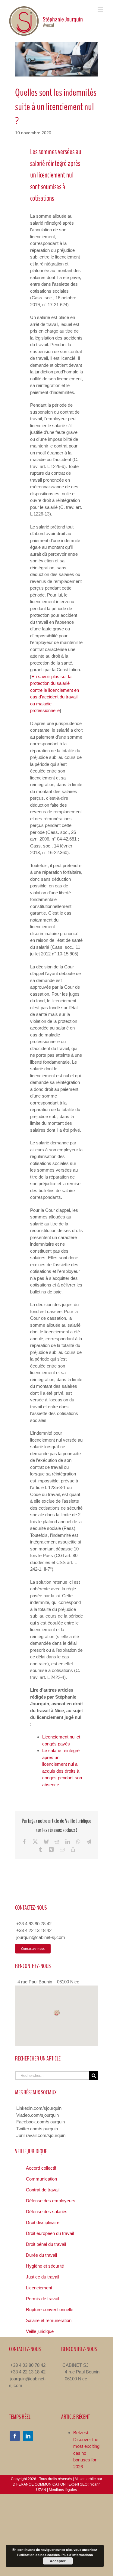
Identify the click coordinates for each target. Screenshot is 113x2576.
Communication (41, 2179)
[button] (57, 2013)
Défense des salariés (47, 2212)
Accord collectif (41, 2168)
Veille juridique (40, 2331)
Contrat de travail (43, 2190)
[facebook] (15, 2436)
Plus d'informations (77, 2555)
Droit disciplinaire (43, 2222)
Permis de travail (42, 2299)
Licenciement (39, 2288)
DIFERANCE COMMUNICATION (39, 2484)
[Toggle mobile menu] (101, 10)
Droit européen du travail (50, 2233)
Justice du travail (42, 2277)
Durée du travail (41, 2255)
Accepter (58, 2561)
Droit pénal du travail (46, 2244)
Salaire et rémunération (49, 2320)
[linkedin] (28, 2436)
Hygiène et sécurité (45, 2266)
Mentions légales (63, 2490)
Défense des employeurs (51, 2201)
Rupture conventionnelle (50, 2309)
